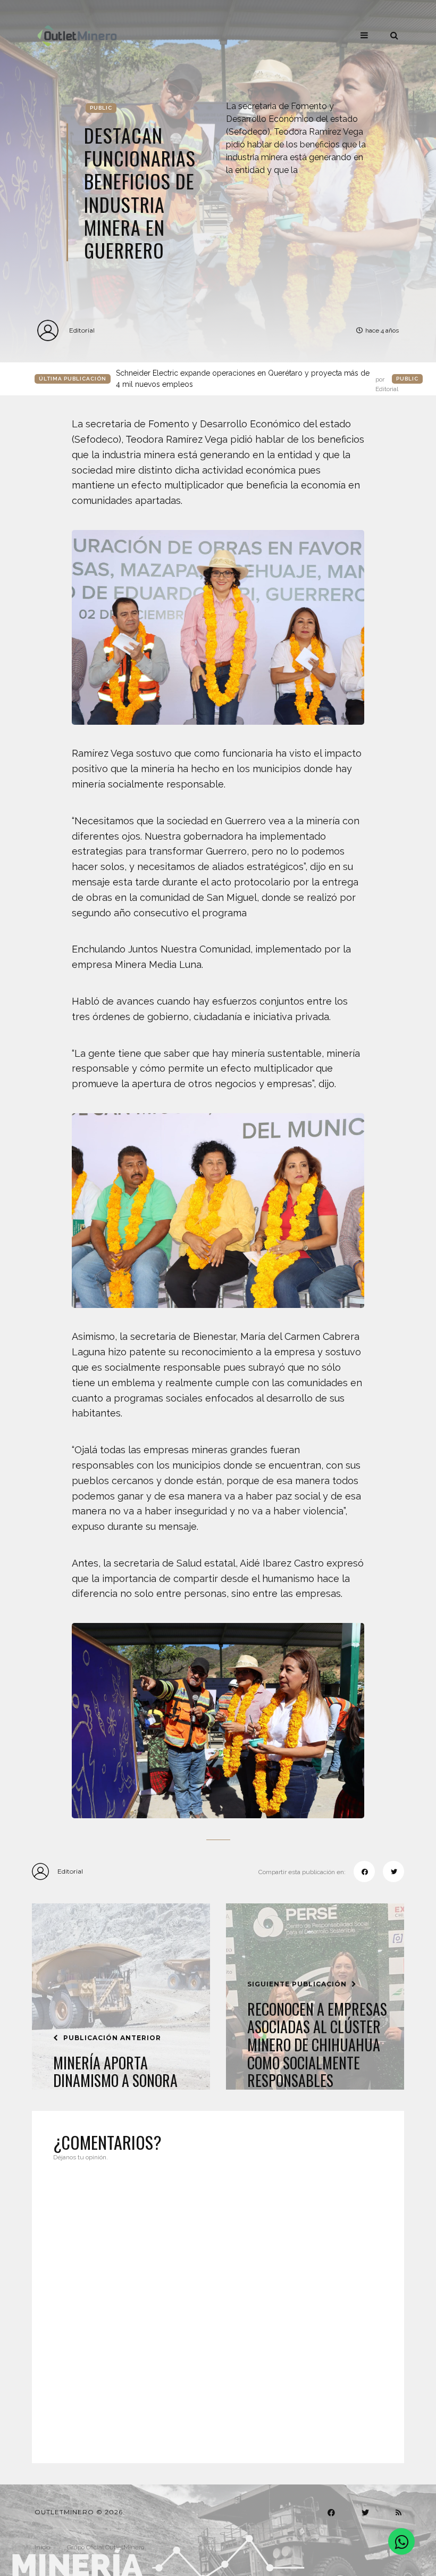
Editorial (82, 330)
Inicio (42, 2547)
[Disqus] (218, 2306)
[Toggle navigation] (364, 35)
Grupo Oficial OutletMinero (106, 2547)
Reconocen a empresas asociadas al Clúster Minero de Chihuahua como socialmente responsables (317, 2045)
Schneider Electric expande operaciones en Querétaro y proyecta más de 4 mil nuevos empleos (257, 379)
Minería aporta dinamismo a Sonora (115, 2072)
